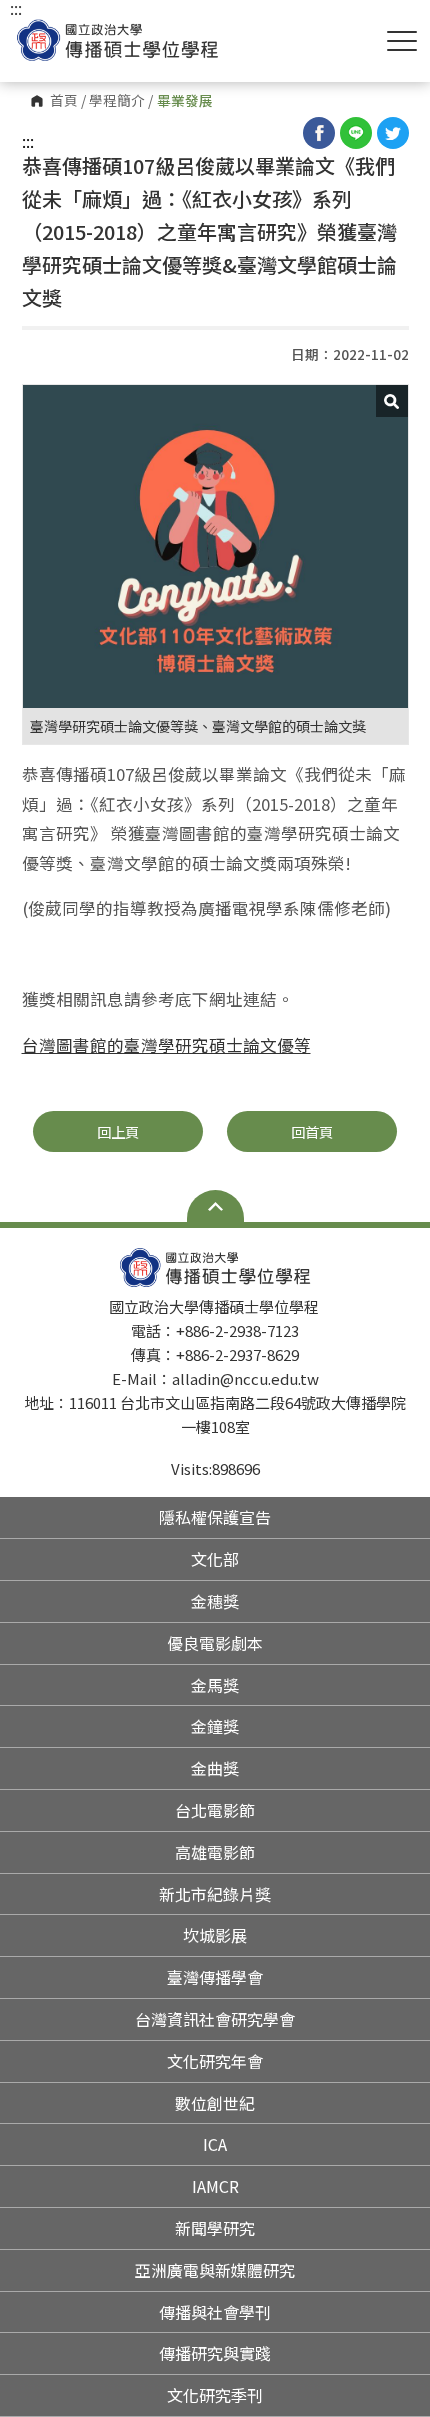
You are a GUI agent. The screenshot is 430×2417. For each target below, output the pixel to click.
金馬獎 (215, 1685)
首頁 (64, 101)
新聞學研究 (215, 2228)
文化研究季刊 (215, 2395)
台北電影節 (215, 1810)
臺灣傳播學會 (215, 1977)
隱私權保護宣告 (215, 1517)
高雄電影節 (215, 1852)
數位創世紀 (215, 2103)
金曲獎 (215, 1768)
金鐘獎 (215, 1726)
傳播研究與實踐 (215, 2353)
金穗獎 (215, 1601)
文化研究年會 (215, 2061)
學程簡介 (117, 101)
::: (28, 141)
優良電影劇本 (215, 1643)
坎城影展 (215, 1935)
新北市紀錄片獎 (215, 1894)
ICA (215, 2144)
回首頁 (312, 1131)
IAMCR (215, 2186)
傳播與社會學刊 (215, 2312)
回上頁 (118, 1131)
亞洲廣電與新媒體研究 (215, 2270)
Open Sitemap (215, 1206)
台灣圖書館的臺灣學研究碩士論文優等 (166, 1045)
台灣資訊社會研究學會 (215, 2019)
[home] (118, 40)
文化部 (215, 1559)
